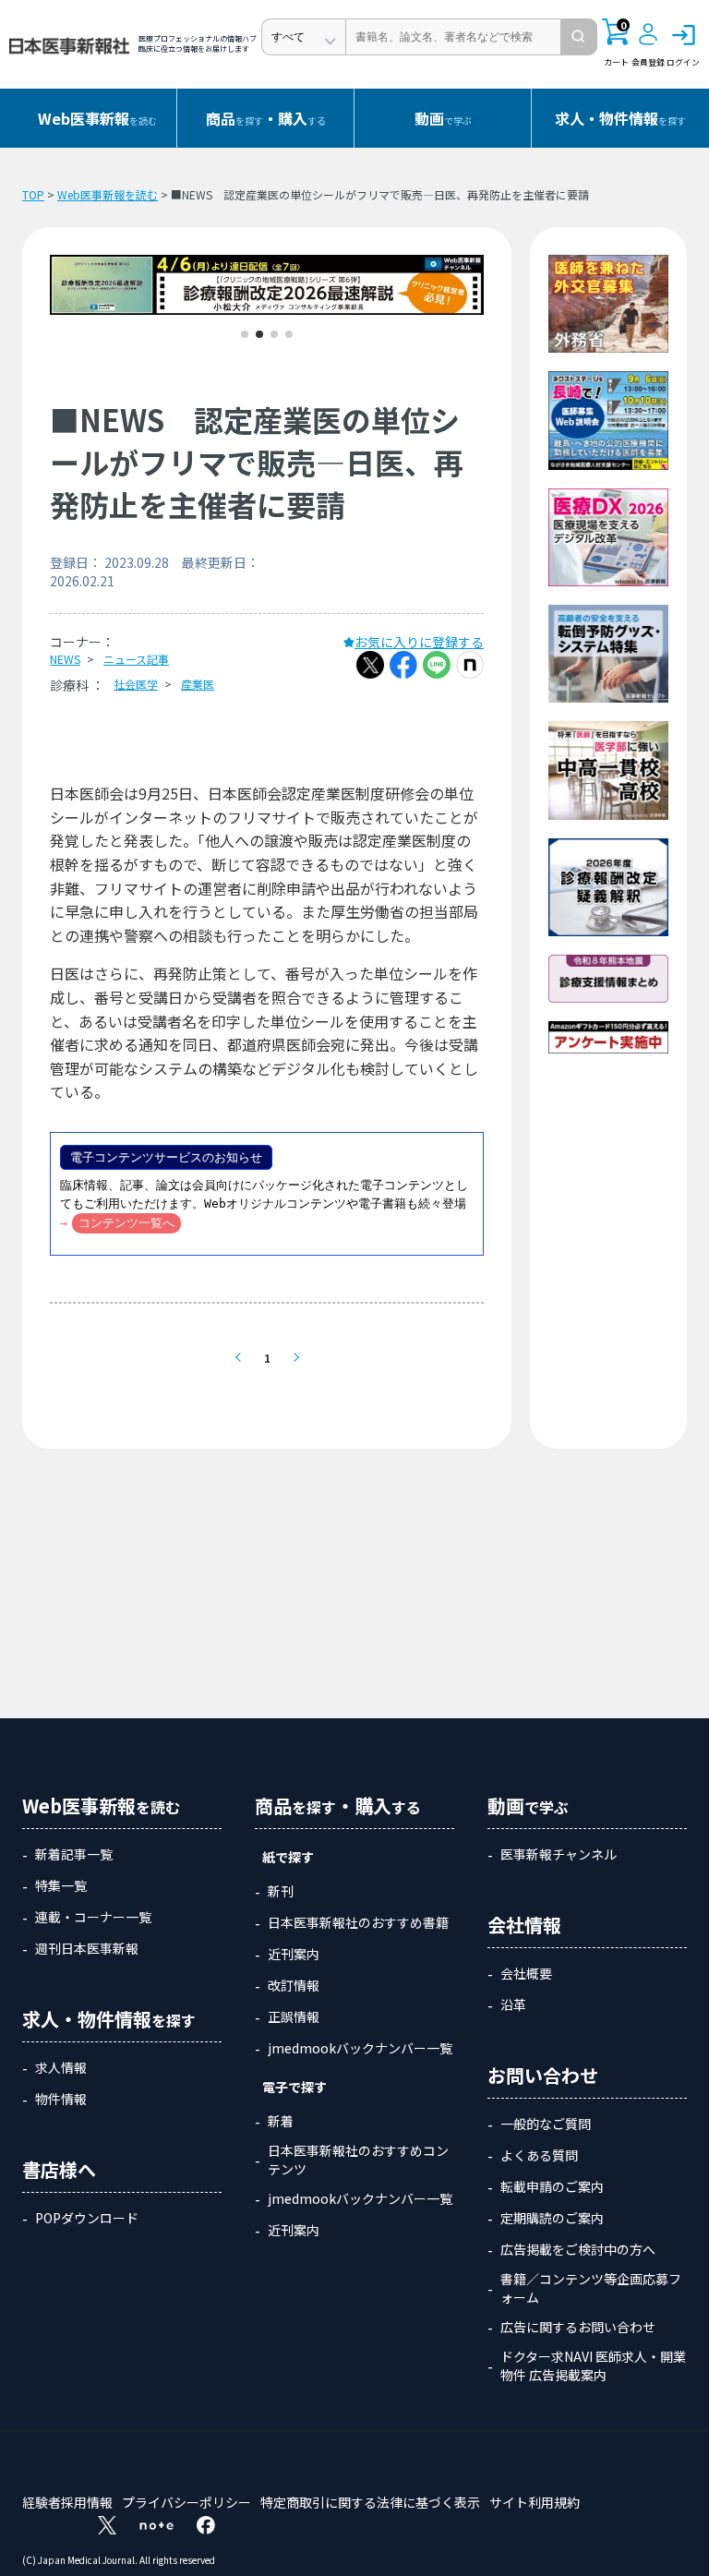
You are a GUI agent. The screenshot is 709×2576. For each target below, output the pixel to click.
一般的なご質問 (546, 2124)
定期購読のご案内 (552, 2218)
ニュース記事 (136, 659)
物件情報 (61, 2099)
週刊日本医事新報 (87, 1948)
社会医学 (136, 684)
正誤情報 (294, 2016)
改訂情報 (294, 1985)
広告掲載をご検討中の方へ (578, 2249)
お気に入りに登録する (419, 642)
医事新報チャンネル (559, 1854)
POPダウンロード (87, 2218)
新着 (281, 2121)
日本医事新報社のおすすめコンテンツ (358, 2160)
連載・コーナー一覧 (93, 1917)
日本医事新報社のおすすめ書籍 (358, 1922)
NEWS (65, 659)
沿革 (513, 2004)
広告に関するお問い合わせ (578, 2327)
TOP (33, 194)
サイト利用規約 (535, 2502)
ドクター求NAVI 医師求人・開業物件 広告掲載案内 (593, 2365)
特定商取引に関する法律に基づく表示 (370, 2502)
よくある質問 (539, 2155)
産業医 (198, 684)
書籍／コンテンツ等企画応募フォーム (591, 2288)
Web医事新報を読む (108, 194)
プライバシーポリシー (186, 2502)
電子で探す (294, 2087)
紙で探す (288, 1857)
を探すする (266, 118)
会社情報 (524, 1925)
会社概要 (526, 1973)
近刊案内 (294, 1954)
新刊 (281, 1891)
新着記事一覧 (74, 1854)
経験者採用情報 (67, 2502)
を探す (620, 118)
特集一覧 (61, 1885)
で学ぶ (443, 118)
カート (616, 43)
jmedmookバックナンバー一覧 (360, 2048)
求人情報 (61, 2067)
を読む (97, 118)
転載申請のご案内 (552, 2186)
